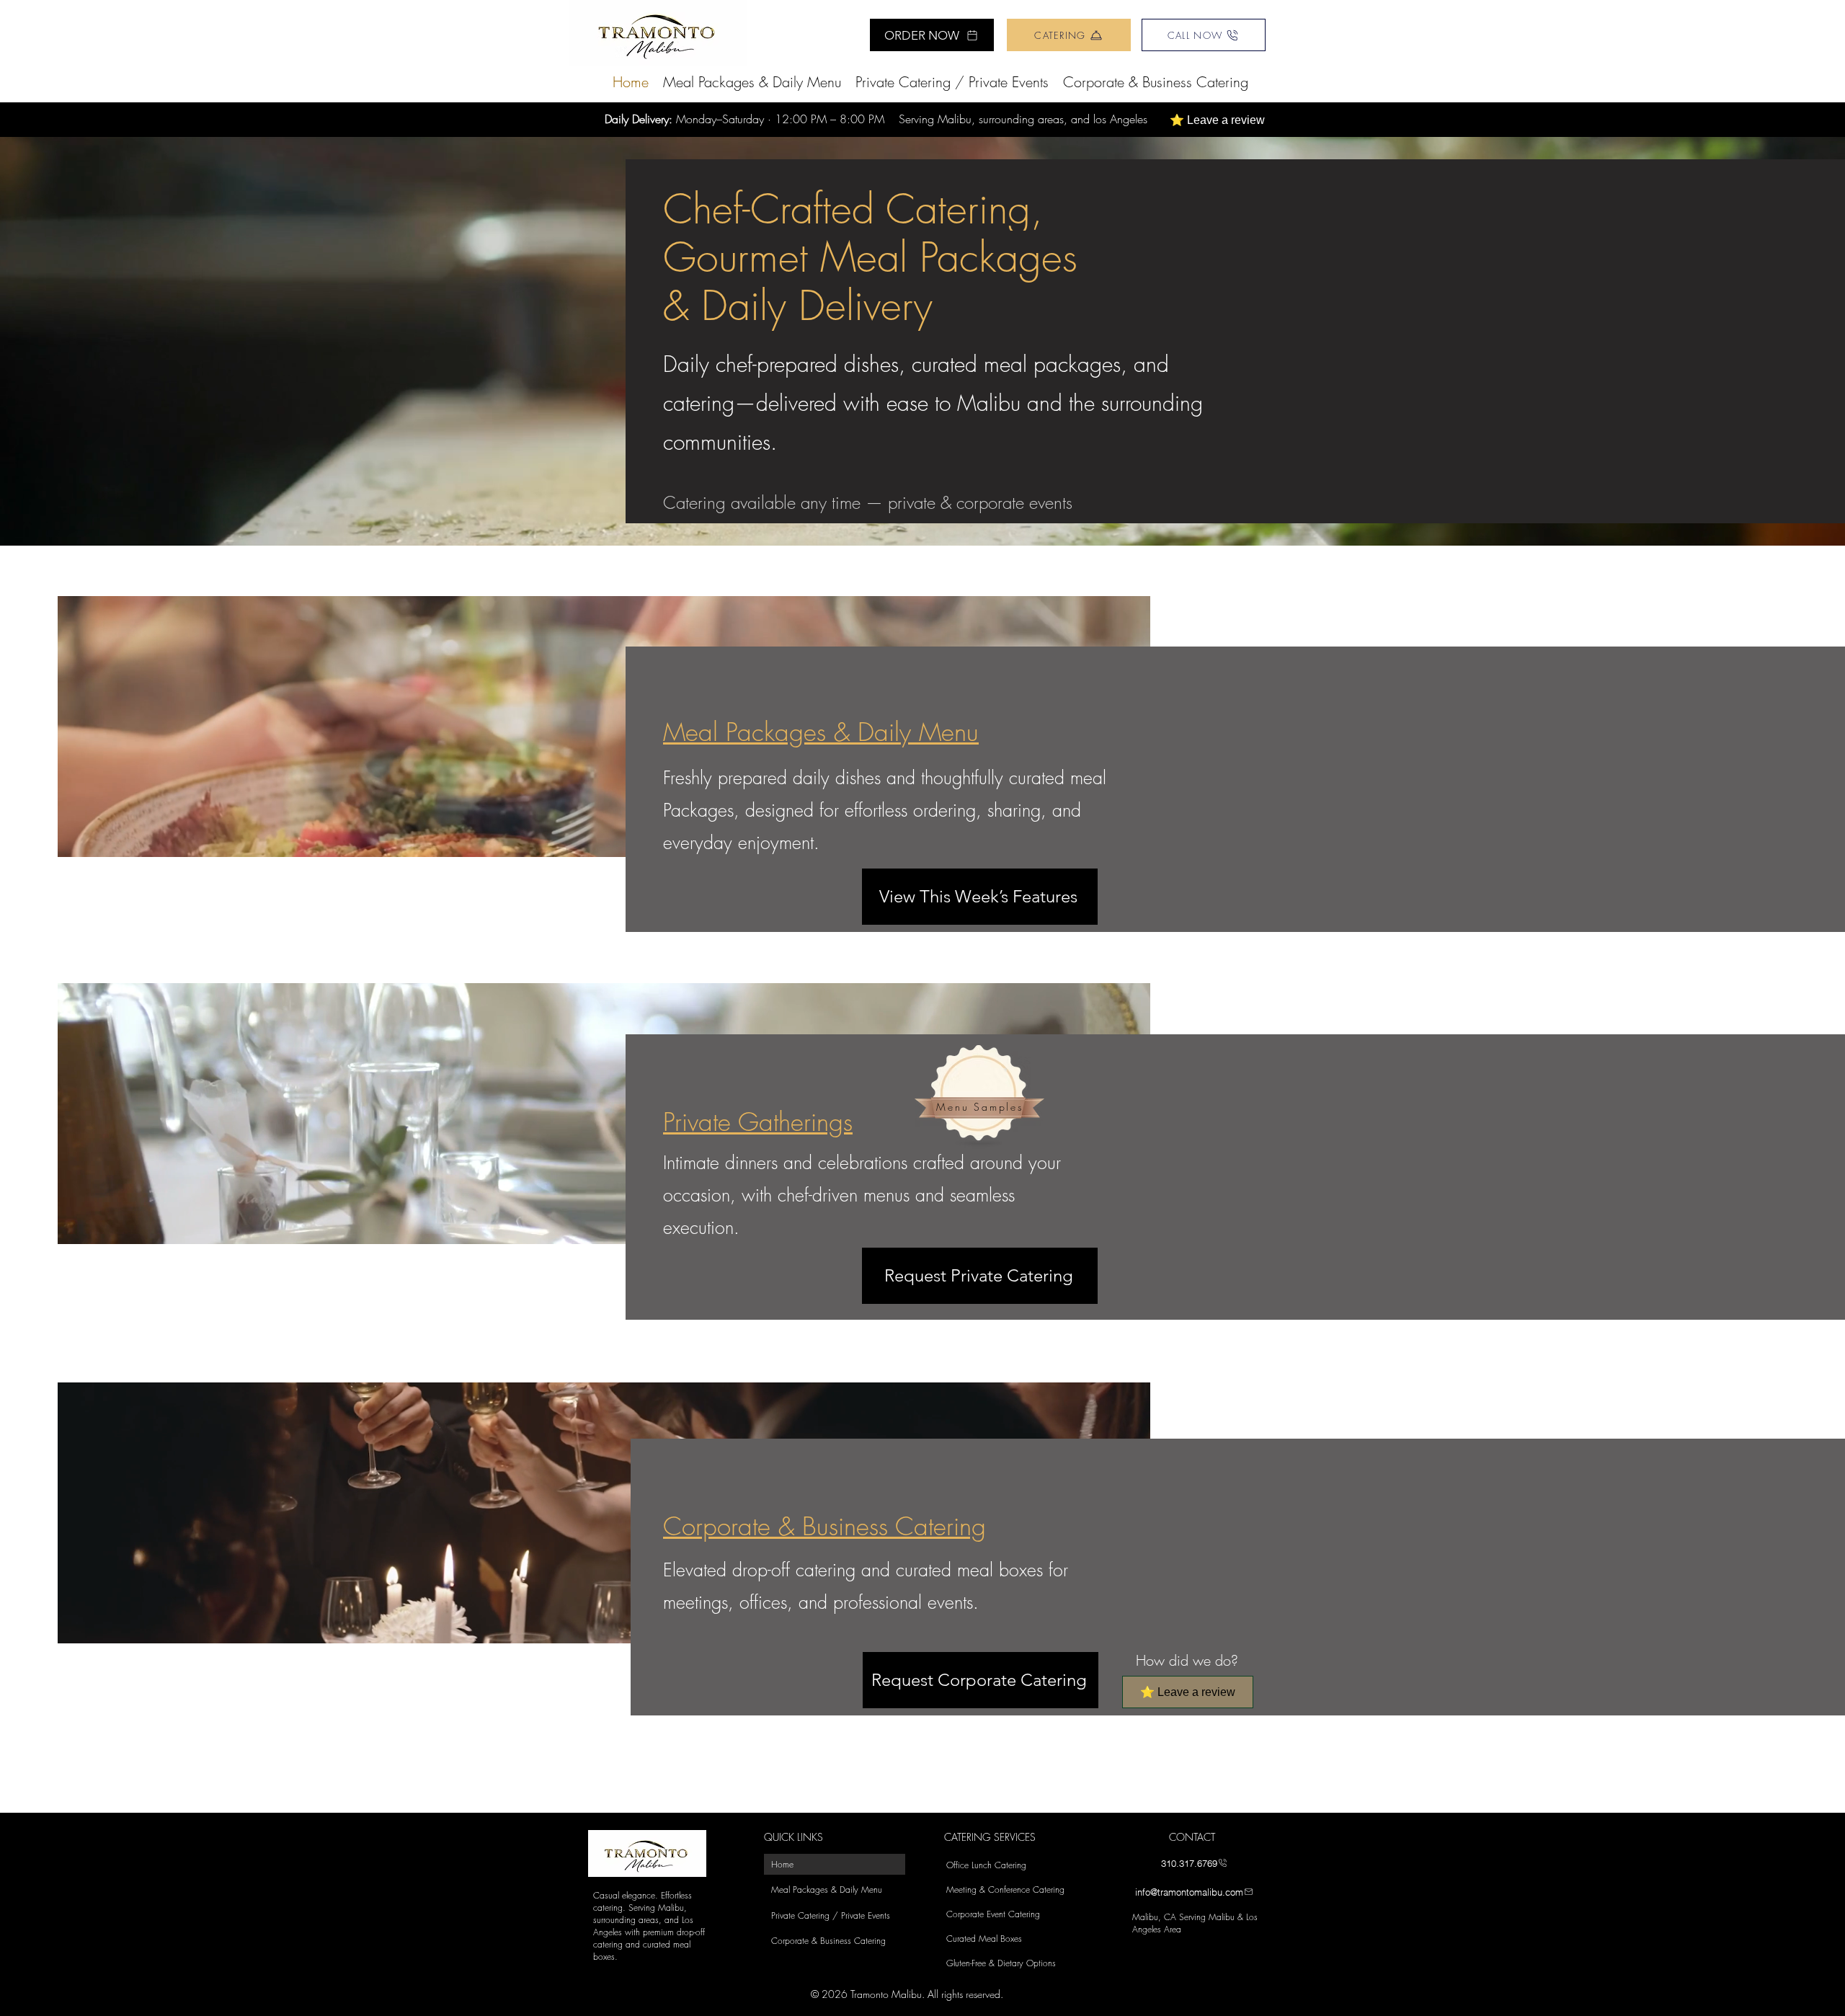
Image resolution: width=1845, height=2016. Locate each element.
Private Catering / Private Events (831, 1915)
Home (782, 1864)
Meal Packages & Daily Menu (827, 1890)
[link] (658, 33)
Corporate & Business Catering (828, 1941)
